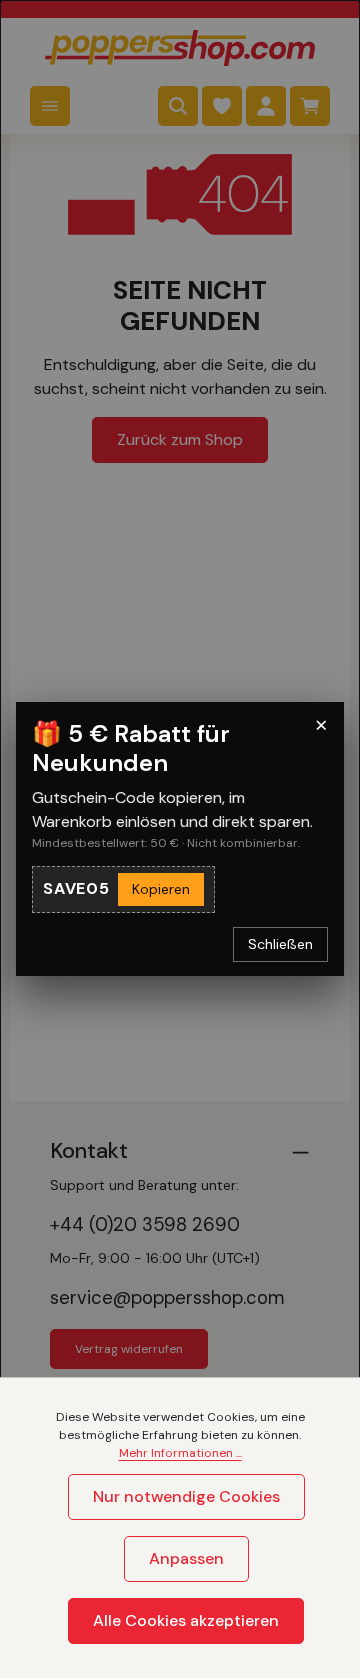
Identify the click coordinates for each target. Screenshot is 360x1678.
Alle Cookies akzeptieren (186, 1620)
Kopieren (161, 889)
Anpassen (186, 1558)
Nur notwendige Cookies (186, 1496)
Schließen (280, 944)
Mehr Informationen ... (180, 1453)
